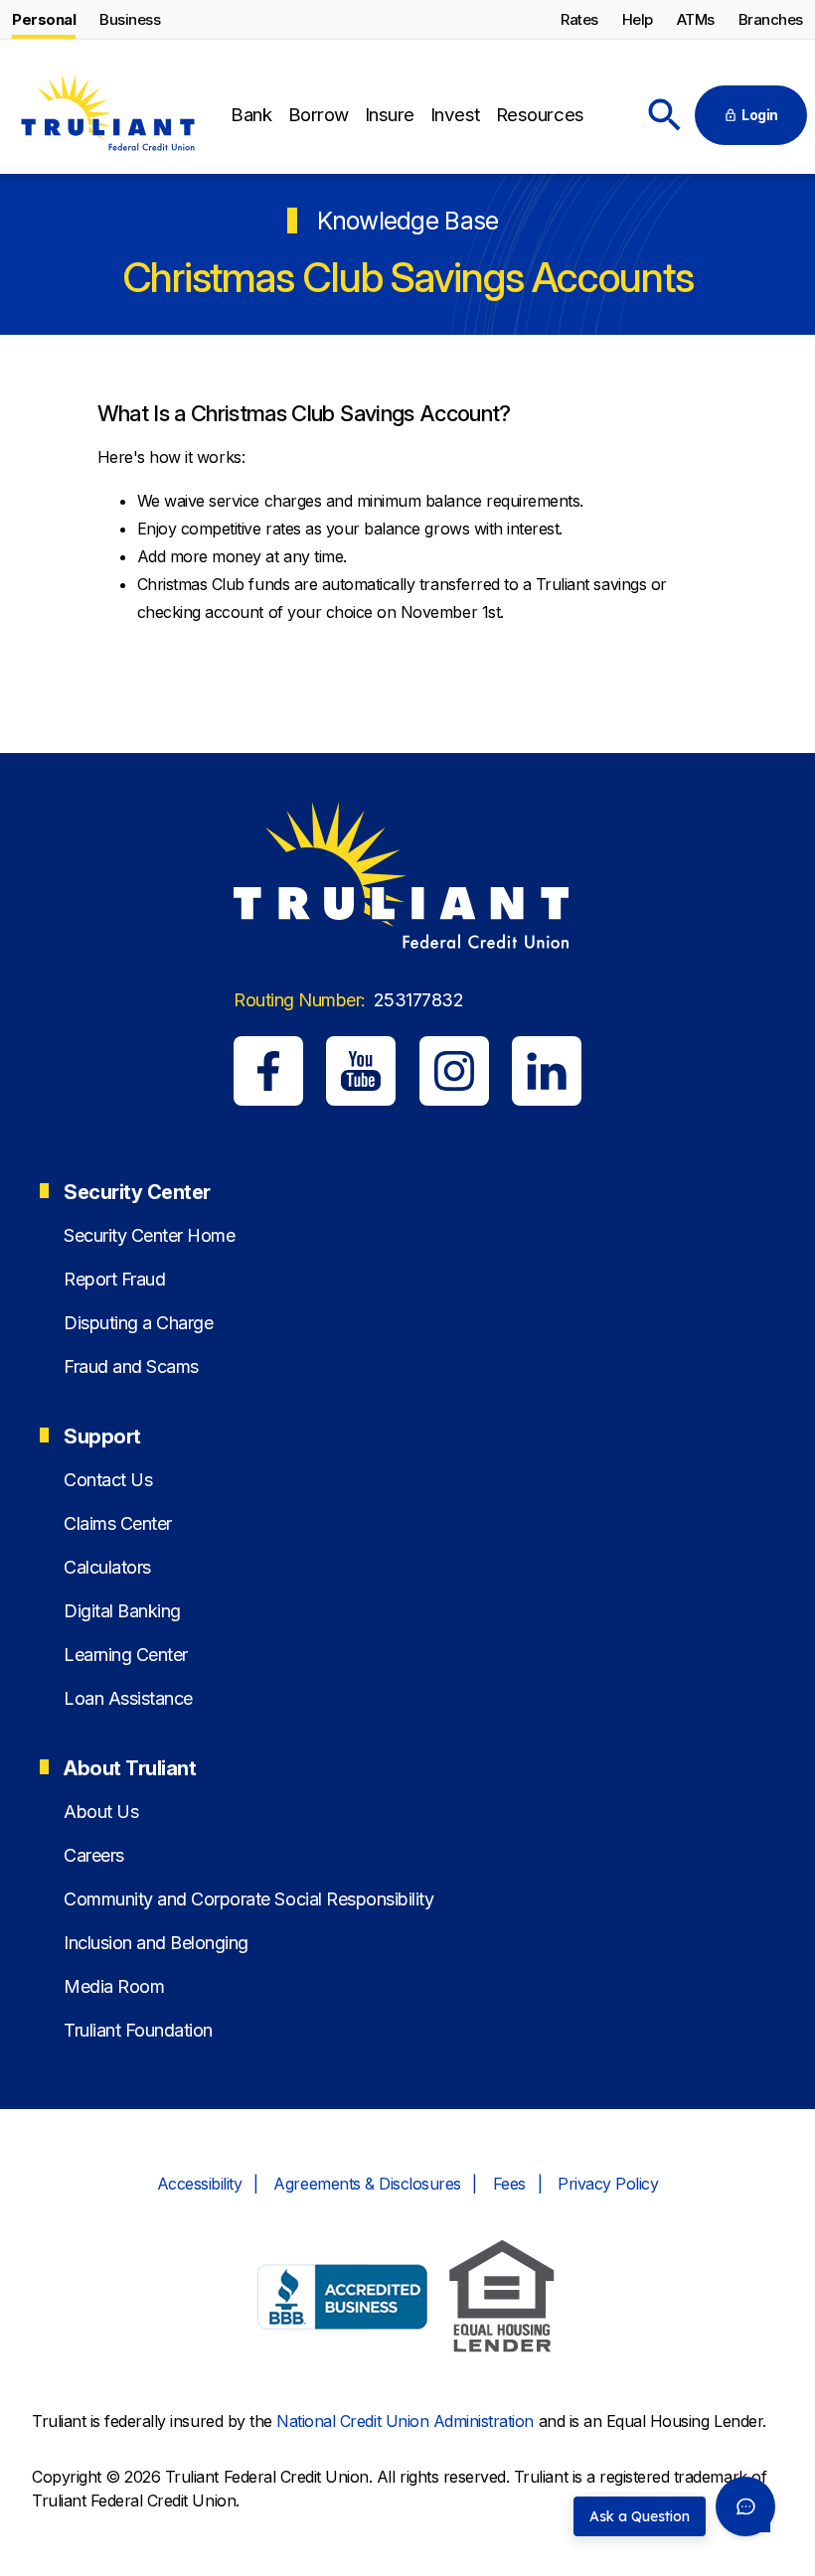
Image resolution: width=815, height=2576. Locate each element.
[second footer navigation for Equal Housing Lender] (502, 2299)
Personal (44, 19)
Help (638, 19)
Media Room (114, 1986)
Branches (771, 19)
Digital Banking (122, 1611)
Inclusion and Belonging (156, 1943)
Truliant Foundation (138, 2030)
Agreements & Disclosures (367, 2184)
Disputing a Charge (138, 1323)
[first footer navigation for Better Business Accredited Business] (343, 2300)
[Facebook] (268, 1071)
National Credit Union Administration (405, 2421)
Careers (94, 1855)
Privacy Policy (608, 2184)
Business (130, 19)
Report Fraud (114, 1279)
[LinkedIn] (547, 1071)
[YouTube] (361, 1071)
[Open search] (665, 115)
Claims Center (118, 1523)
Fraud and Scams (131, 1366)
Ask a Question (640, 2516)
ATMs (696, 19)
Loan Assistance (128, 1698)
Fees (509, 2184)
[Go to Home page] (107, 116)
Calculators (107, 1567)
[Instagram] (454, 1071)
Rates (579, 19)
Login (760, 115)
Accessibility (200, 2184)
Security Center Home (149, 1235)
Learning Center (126, 1655)
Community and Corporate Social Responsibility (248, 1899)
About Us (101, 1812)
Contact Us (108, 1480)
